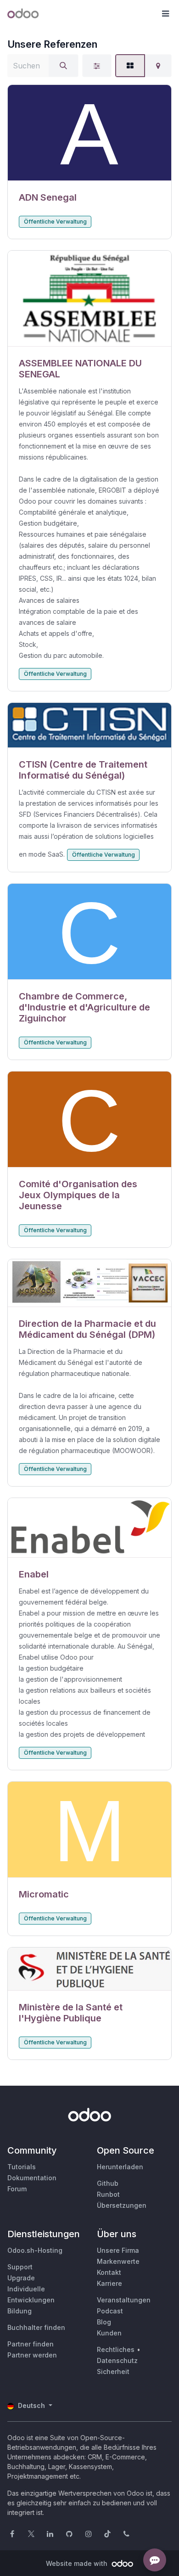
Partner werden (32, 2355)
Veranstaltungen (124, 2300)
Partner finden (31, 2344)
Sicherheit (113, 2371)
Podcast (110, 2311)
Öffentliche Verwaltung (55, 222)
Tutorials (22, 2167)
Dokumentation (32, 2178)
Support (20, 2267)
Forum (17, 2189)
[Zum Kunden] (89, 133)
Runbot (108, 2194)
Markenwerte (118, 2261)
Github (108, 2183)
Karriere (109, 2283)
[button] (165, 14)
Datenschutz (117, 2360)
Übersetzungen (122, 2205)
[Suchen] (63, 66)
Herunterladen (120, 2167)
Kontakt (109, 2272)
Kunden (109, 2333)
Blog (104, 2322)
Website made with (78, 2563)
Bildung (20, 2311)
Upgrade (21, 2278)
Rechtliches (116, 2349)
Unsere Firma (118, 2250)
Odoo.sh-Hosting (35, 2250)
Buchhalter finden (36, 2327)
